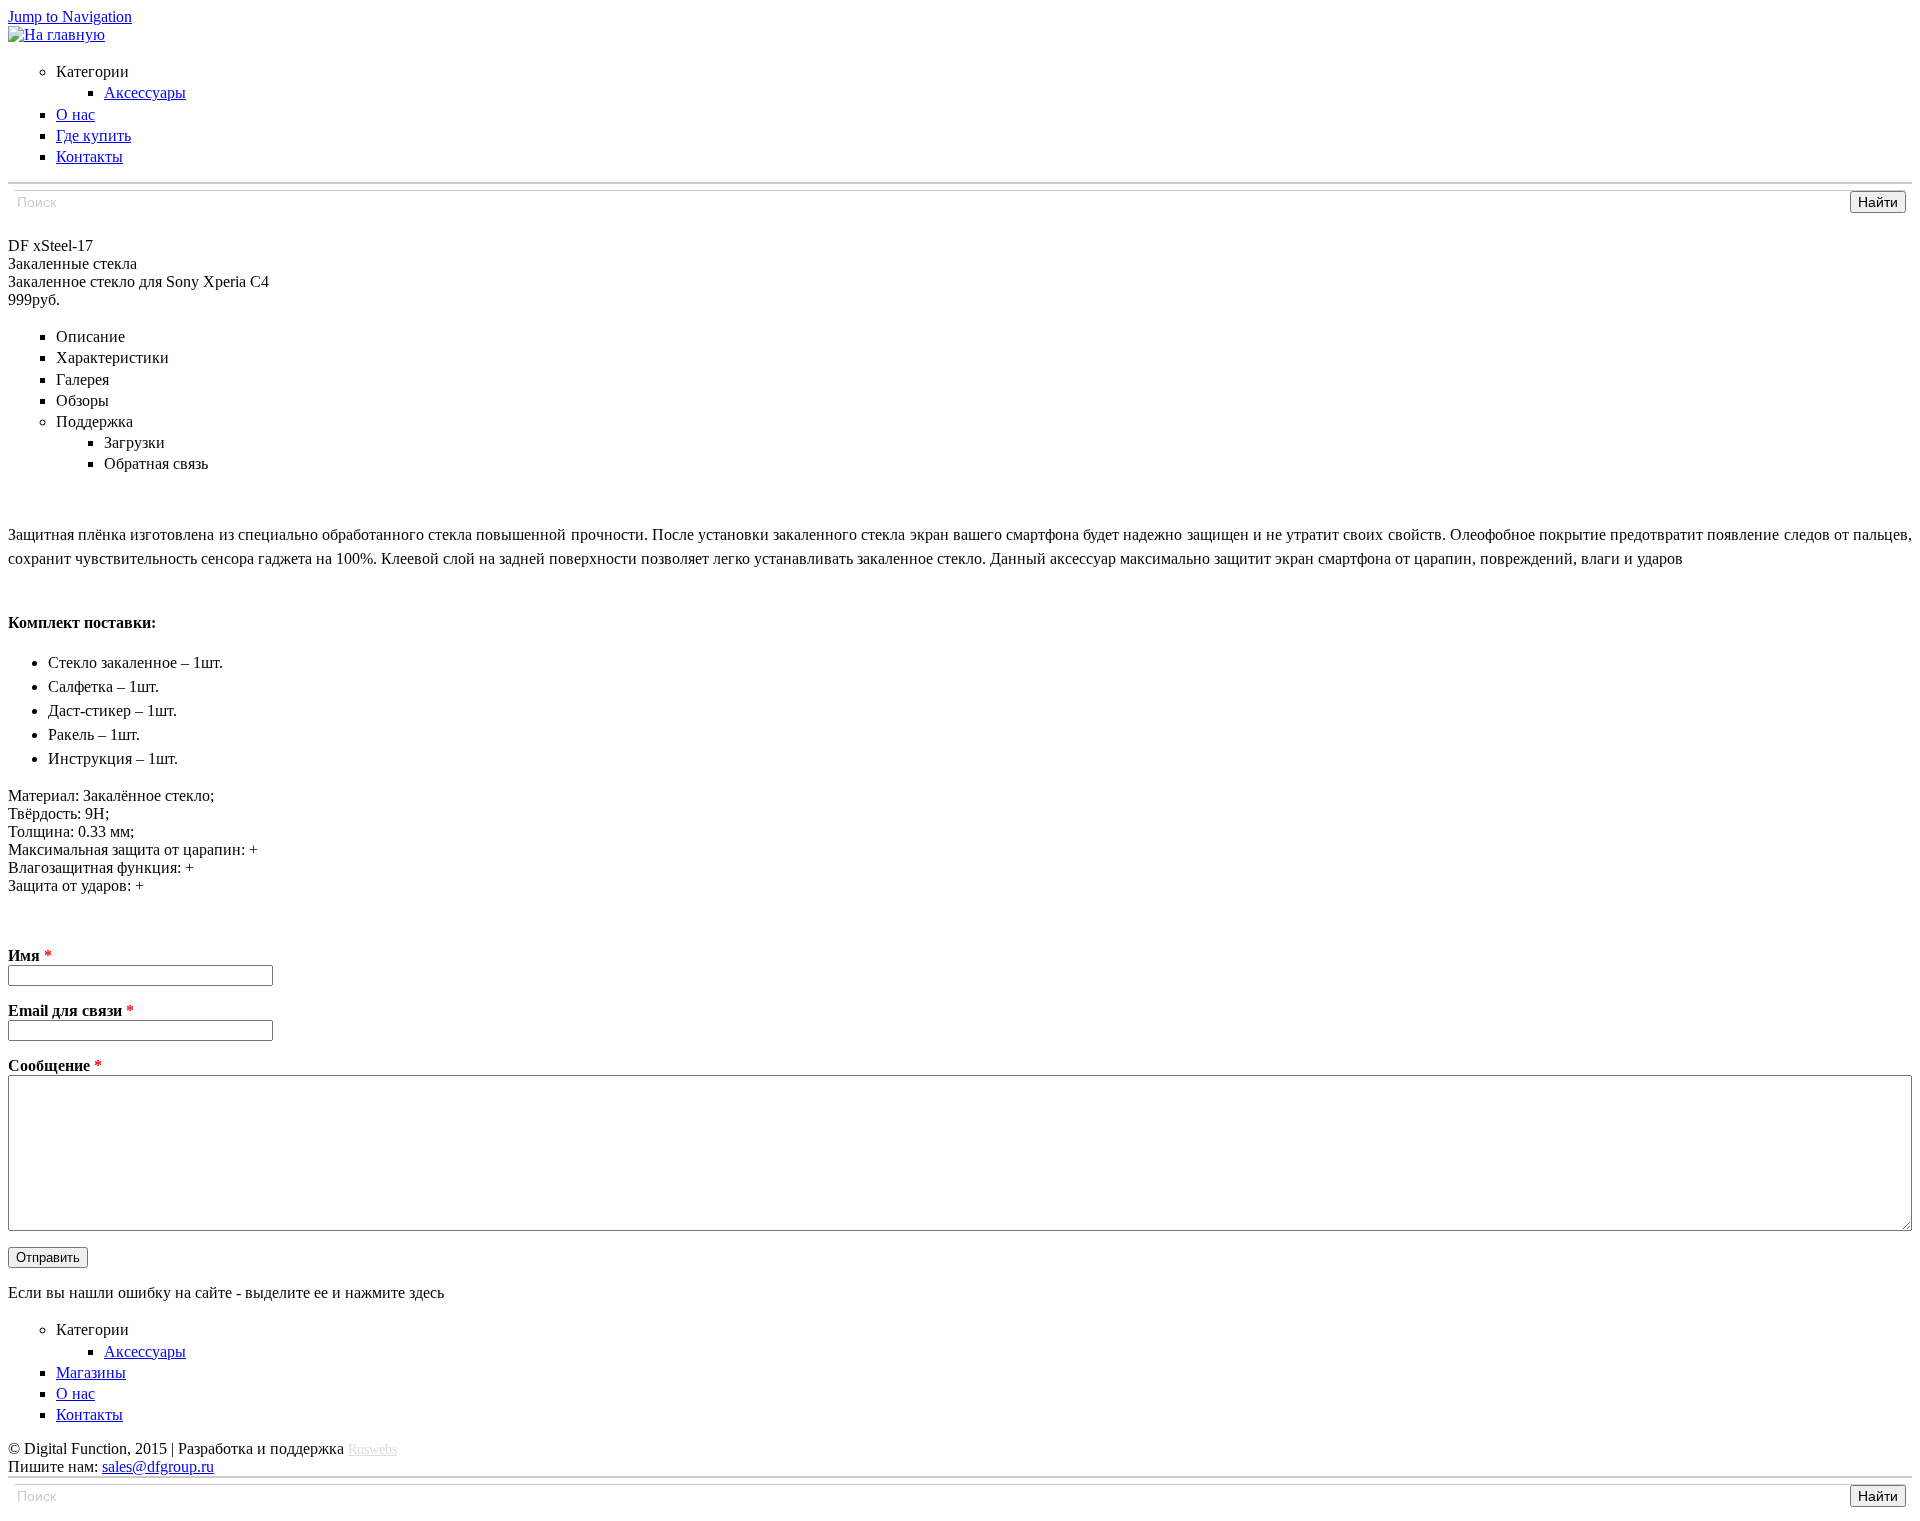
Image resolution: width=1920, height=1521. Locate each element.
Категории (92, 1329)
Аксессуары (145, 1351)
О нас (75, 1393)
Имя (30, 955)
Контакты (89, 1414)
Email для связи (71, 1010)
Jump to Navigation (70, 16)
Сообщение (55, 1065)
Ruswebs (372, 1449)
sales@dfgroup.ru (158, 1466)
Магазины (91, 1372)
